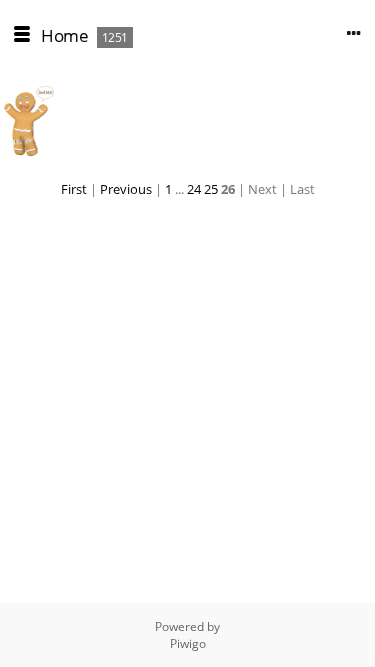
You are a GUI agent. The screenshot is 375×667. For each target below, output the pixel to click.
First (74, 189)
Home (64, 35)
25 (211, 189)
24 (194, 189)
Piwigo (188, 643)
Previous (126, 189)
